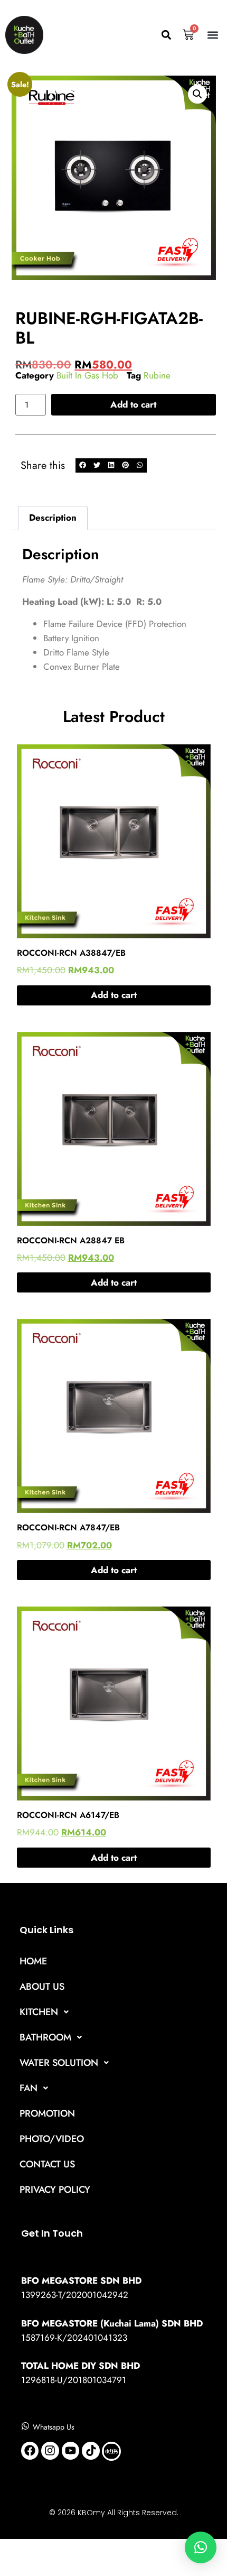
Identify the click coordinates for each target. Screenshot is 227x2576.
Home (33, 1961)
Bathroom (45, 2037)
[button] (166, 35)
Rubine (157, 375)
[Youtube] (71, 2451)
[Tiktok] (91, 2451)
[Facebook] (30, 2451)
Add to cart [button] (114, 995)
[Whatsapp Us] (25, 2426)
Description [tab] (53, 518)
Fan (29, 2088)
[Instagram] (50, 2451)
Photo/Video (52, 2139)
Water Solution (59, 2063)
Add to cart (133, 404)
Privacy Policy (55, 2190)
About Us (42, 1987)
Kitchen (39, 2012)
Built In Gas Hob (87, 375)
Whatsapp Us (54, 2427)
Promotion (47, 2113)
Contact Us (47, 2164)
